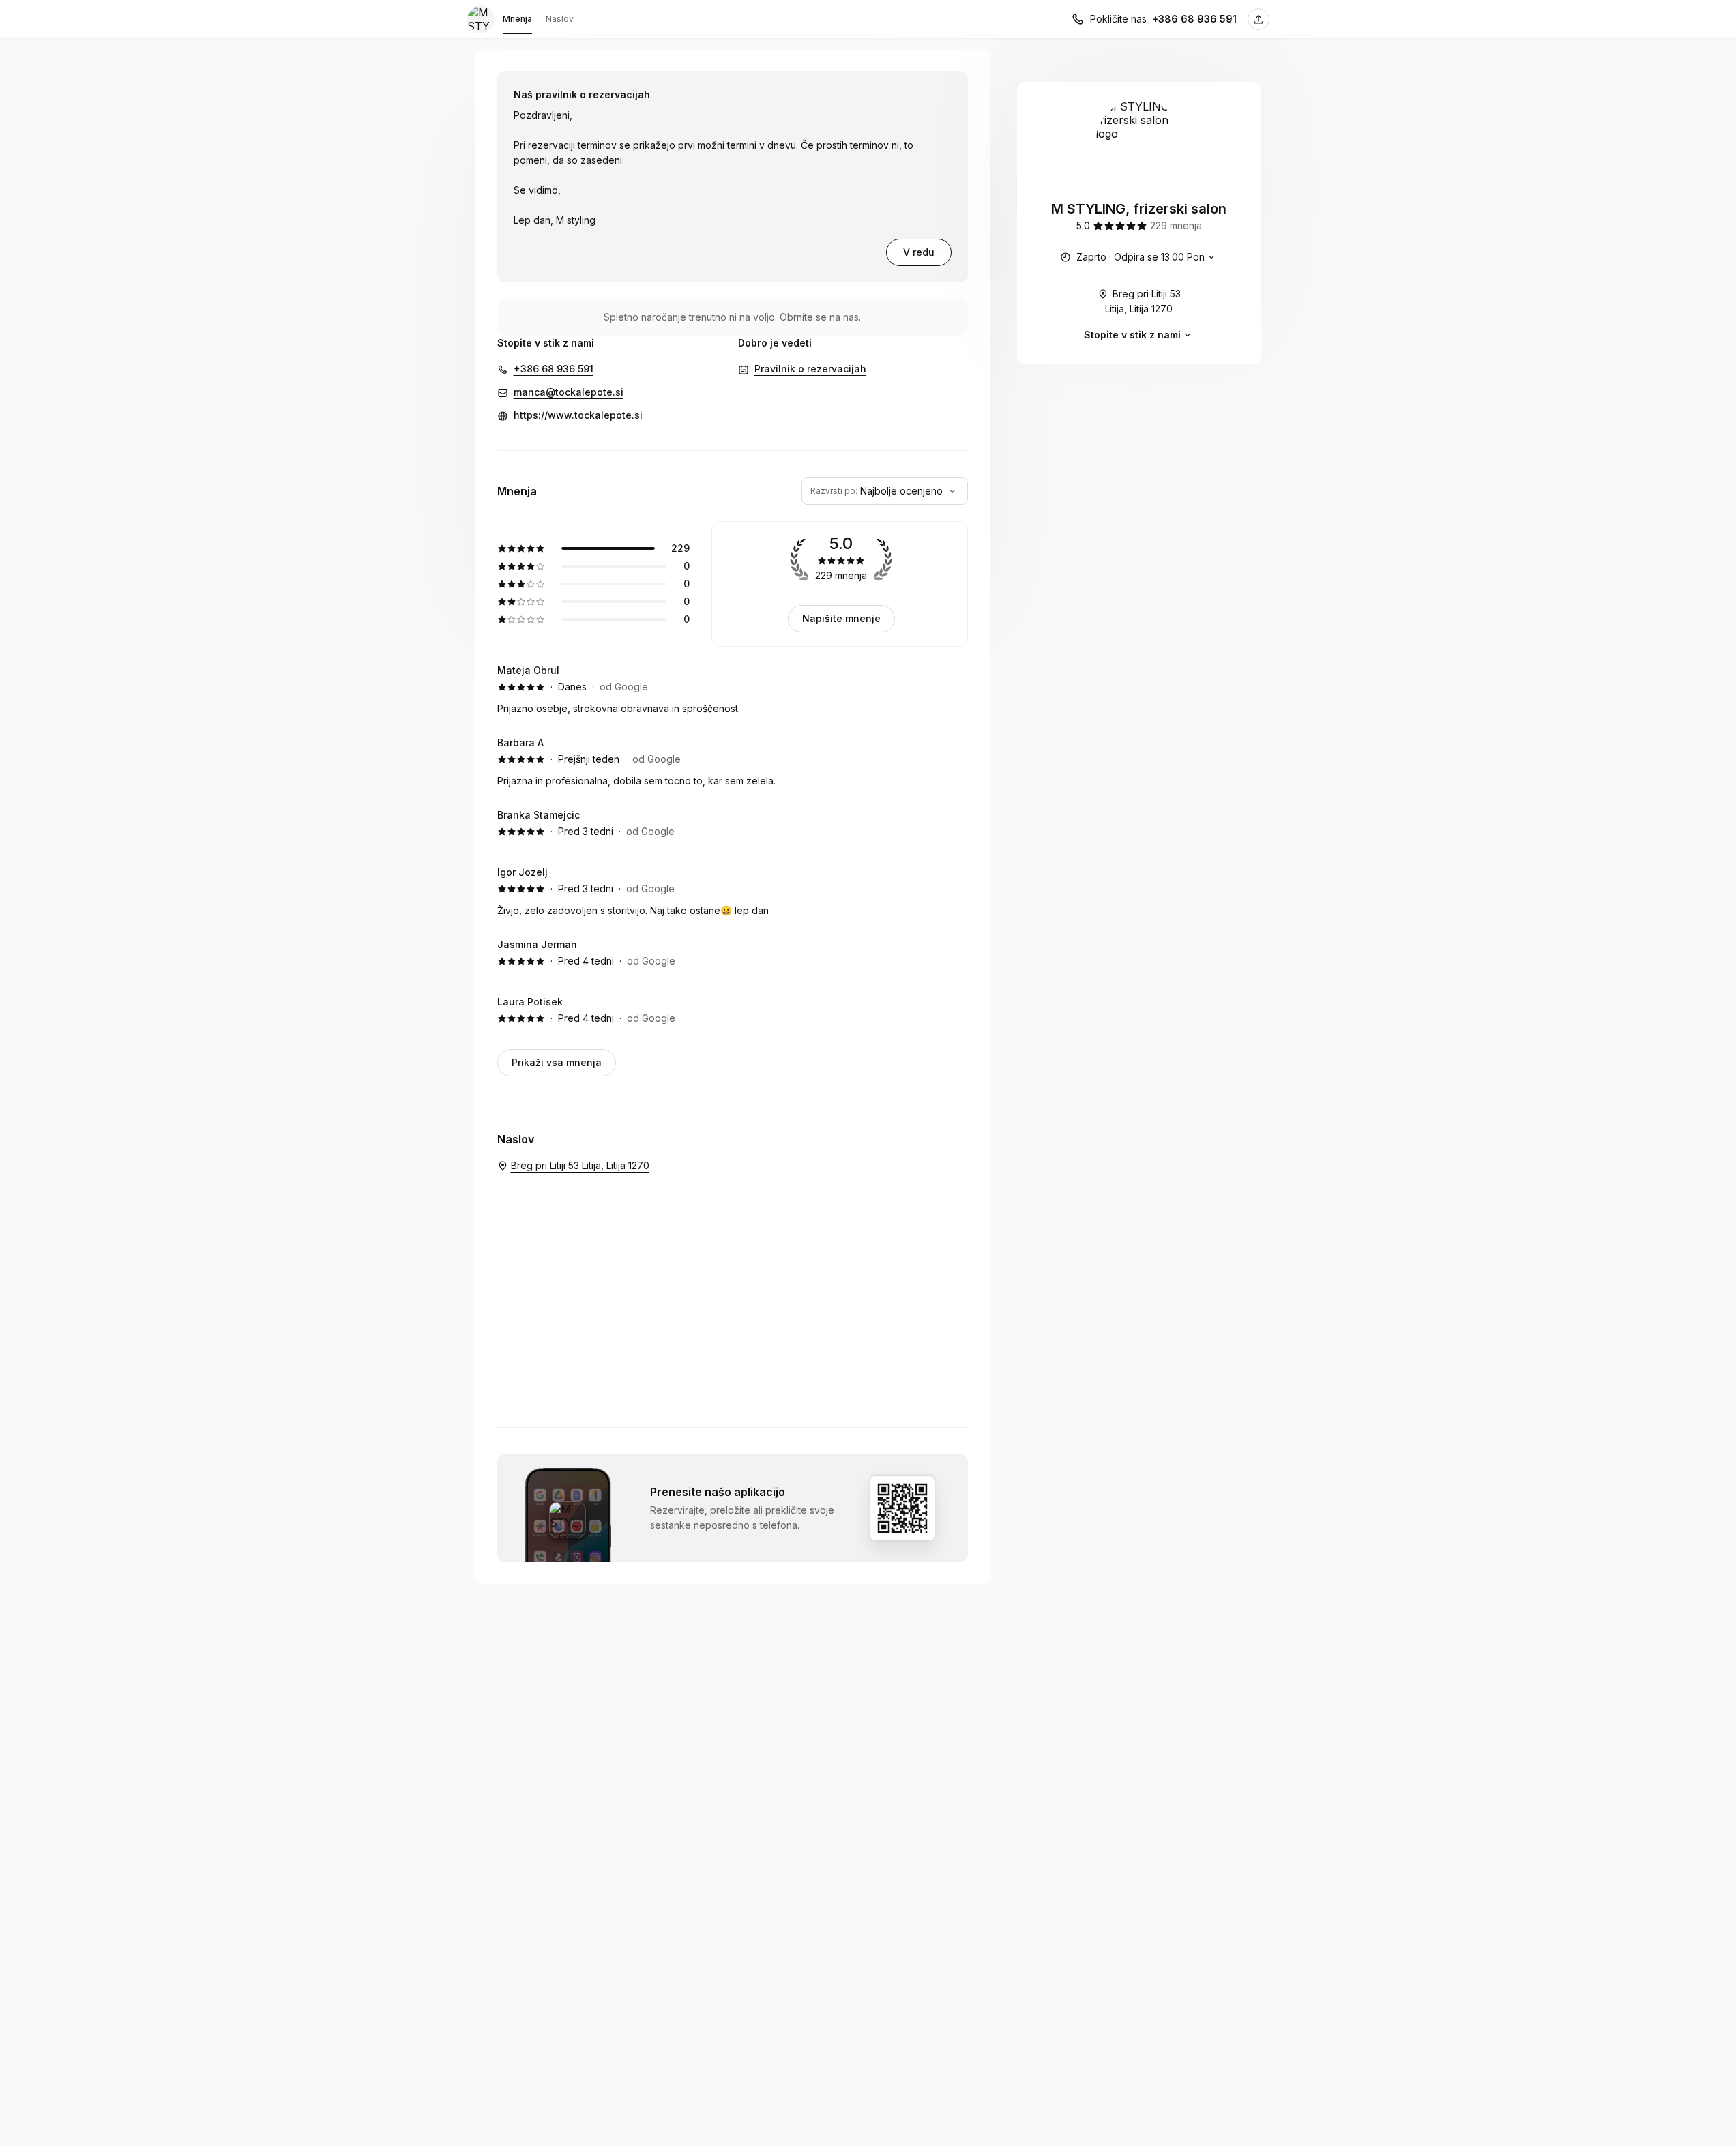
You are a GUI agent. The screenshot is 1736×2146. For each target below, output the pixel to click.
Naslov (560, 19)
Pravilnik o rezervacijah (810, 369)
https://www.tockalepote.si (578, 415)
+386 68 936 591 (1194, 19)
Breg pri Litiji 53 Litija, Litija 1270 (1143, 301)
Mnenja (517, 19)
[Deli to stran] (1259, 19)
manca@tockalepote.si (569, 392)
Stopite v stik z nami (1132, 335)
